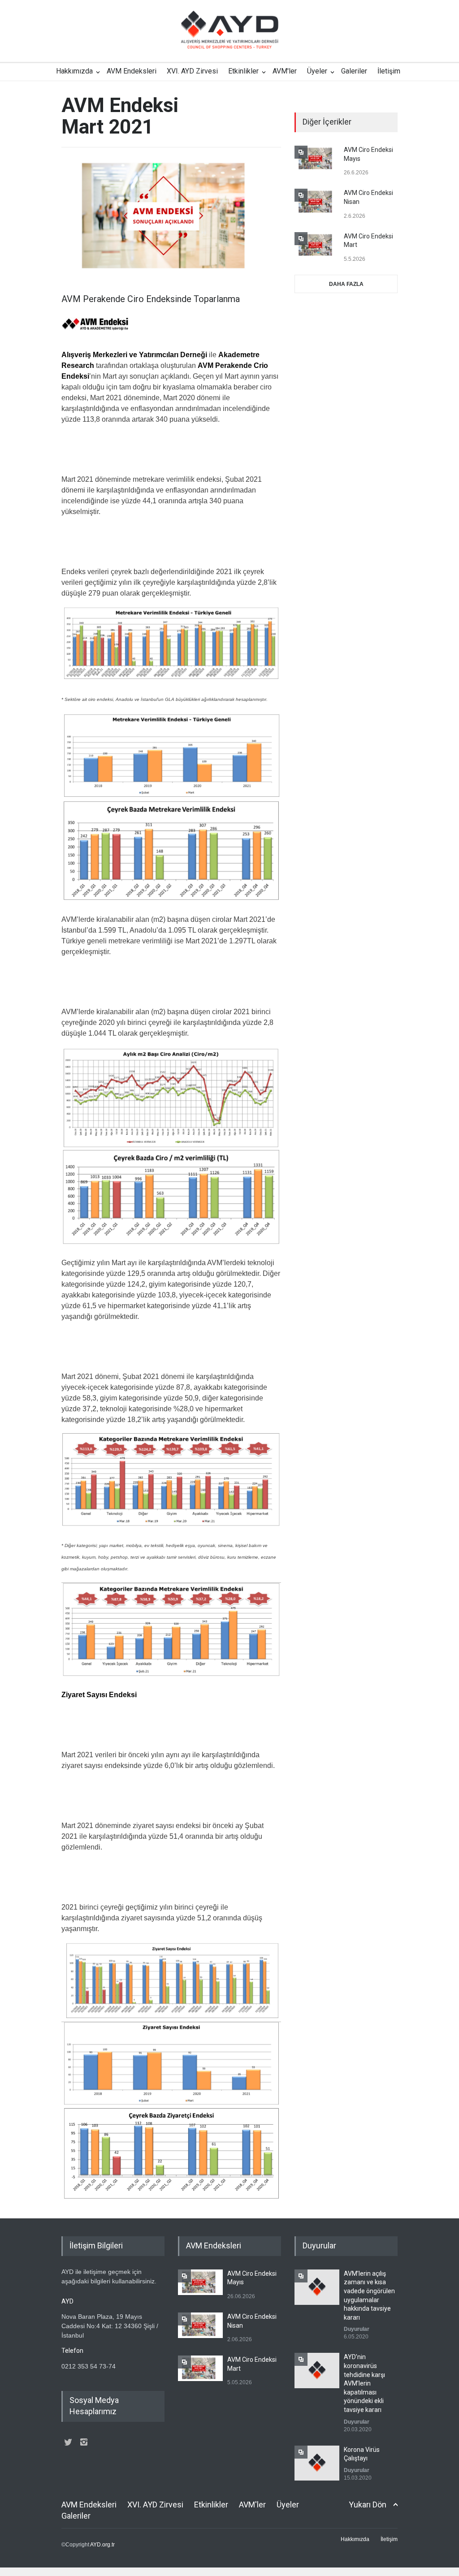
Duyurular (357, 2329)
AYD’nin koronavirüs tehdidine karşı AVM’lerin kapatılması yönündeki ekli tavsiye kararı (364, 2383)
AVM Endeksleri (132, 71)
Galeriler (354, 71)
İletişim (389, 71)
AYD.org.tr (102, 2545)
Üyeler (317, 71)
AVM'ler (285, 71)
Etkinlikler (243, 71)
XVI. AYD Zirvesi (192, 71)
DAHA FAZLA (346, 284)
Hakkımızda (74, 71)
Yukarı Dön (368, 2505)
